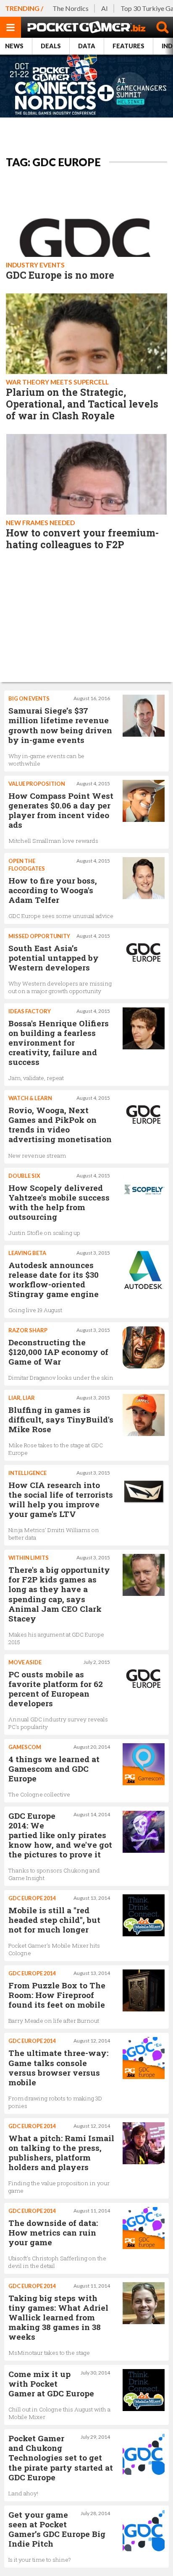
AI (105, 8)
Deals (51, 46)
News (14, 46)
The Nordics (71, 8)
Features (128, 46)
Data (87, 46)
